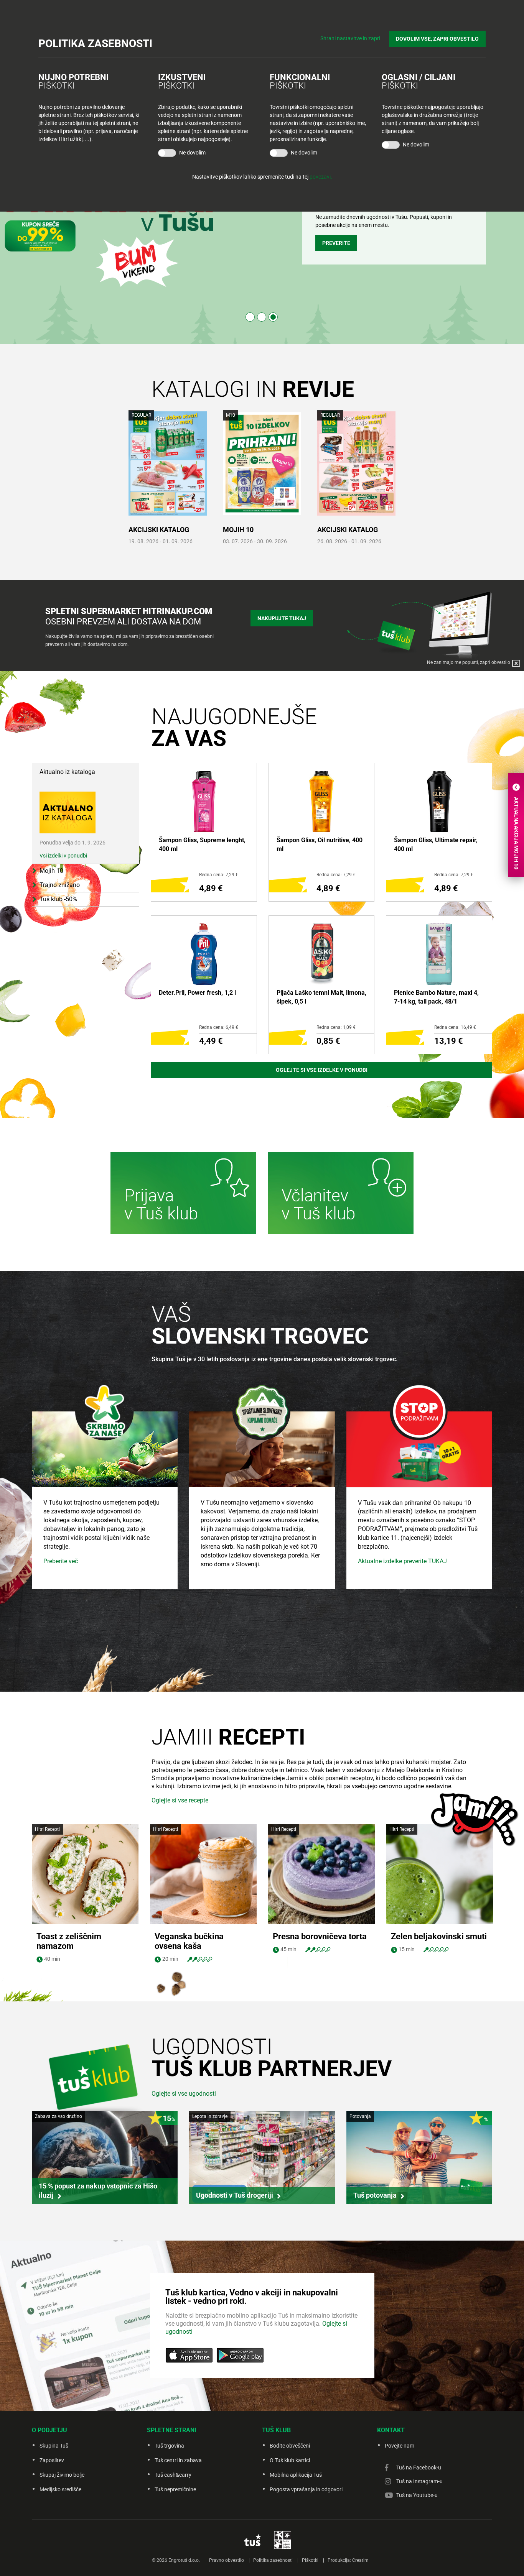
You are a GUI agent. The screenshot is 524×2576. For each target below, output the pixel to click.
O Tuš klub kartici (290, 2460)
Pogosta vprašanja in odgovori (306, 2489)
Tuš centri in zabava (178, 2460)
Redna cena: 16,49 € (455, 1027)
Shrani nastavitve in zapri (350, 38)
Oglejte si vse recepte (180, 1800)
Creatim (360, 2560)
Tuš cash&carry (173, 2475)
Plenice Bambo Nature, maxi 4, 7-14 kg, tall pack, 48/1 (436, 997)
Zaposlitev (52, 2460)
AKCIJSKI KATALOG (159, 530)
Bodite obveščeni (290, 2446)
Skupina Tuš (54, 2446)
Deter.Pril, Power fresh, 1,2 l (197, 993)
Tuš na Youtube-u (417, 2495)
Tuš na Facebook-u (419, 2468)
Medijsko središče (60, 2489)
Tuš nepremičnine (175, 2489)
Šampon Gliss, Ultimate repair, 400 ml (436, 844)
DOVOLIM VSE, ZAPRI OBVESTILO (437, 39)
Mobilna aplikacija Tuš (296, 2475)
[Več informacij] (183, 1194)
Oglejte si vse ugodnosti (184, 2094)
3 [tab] (273, 317)
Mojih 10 (238, 530)
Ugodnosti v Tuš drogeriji (235, 2195)
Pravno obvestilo (227, 2560)
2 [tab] (262, 317)
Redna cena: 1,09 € (336, 1027)
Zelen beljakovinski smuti (439, 1936)
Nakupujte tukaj (282, 618)
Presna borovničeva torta (320, 1936)
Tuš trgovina (169, 2446)
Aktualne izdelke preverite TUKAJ (402, 1561)
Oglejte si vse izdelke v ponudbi (322, 1070)
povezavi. (321, 177)
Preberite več (61, 1561)
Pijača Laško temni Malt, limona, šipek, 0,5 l (321, 997)
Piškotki (310, 2560)
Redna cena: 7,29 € (219, 875)
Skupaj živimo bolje (62, 2475)
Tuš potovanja (375, 2195)
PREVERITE (336, 243)
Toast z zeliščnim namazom (69, 1941)
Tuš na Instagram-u (419, 2481)
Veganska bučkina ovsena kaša (189, 1941)
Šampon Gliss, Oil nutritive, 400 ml (320, 844)
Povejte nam (400, 2446)
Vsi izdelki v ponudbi (63, 856)
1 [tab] (250, 317)
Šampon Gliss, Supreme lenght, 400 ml (202, 844)
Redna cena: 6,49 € (219, 1027)
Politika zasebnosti (273, 2560)
